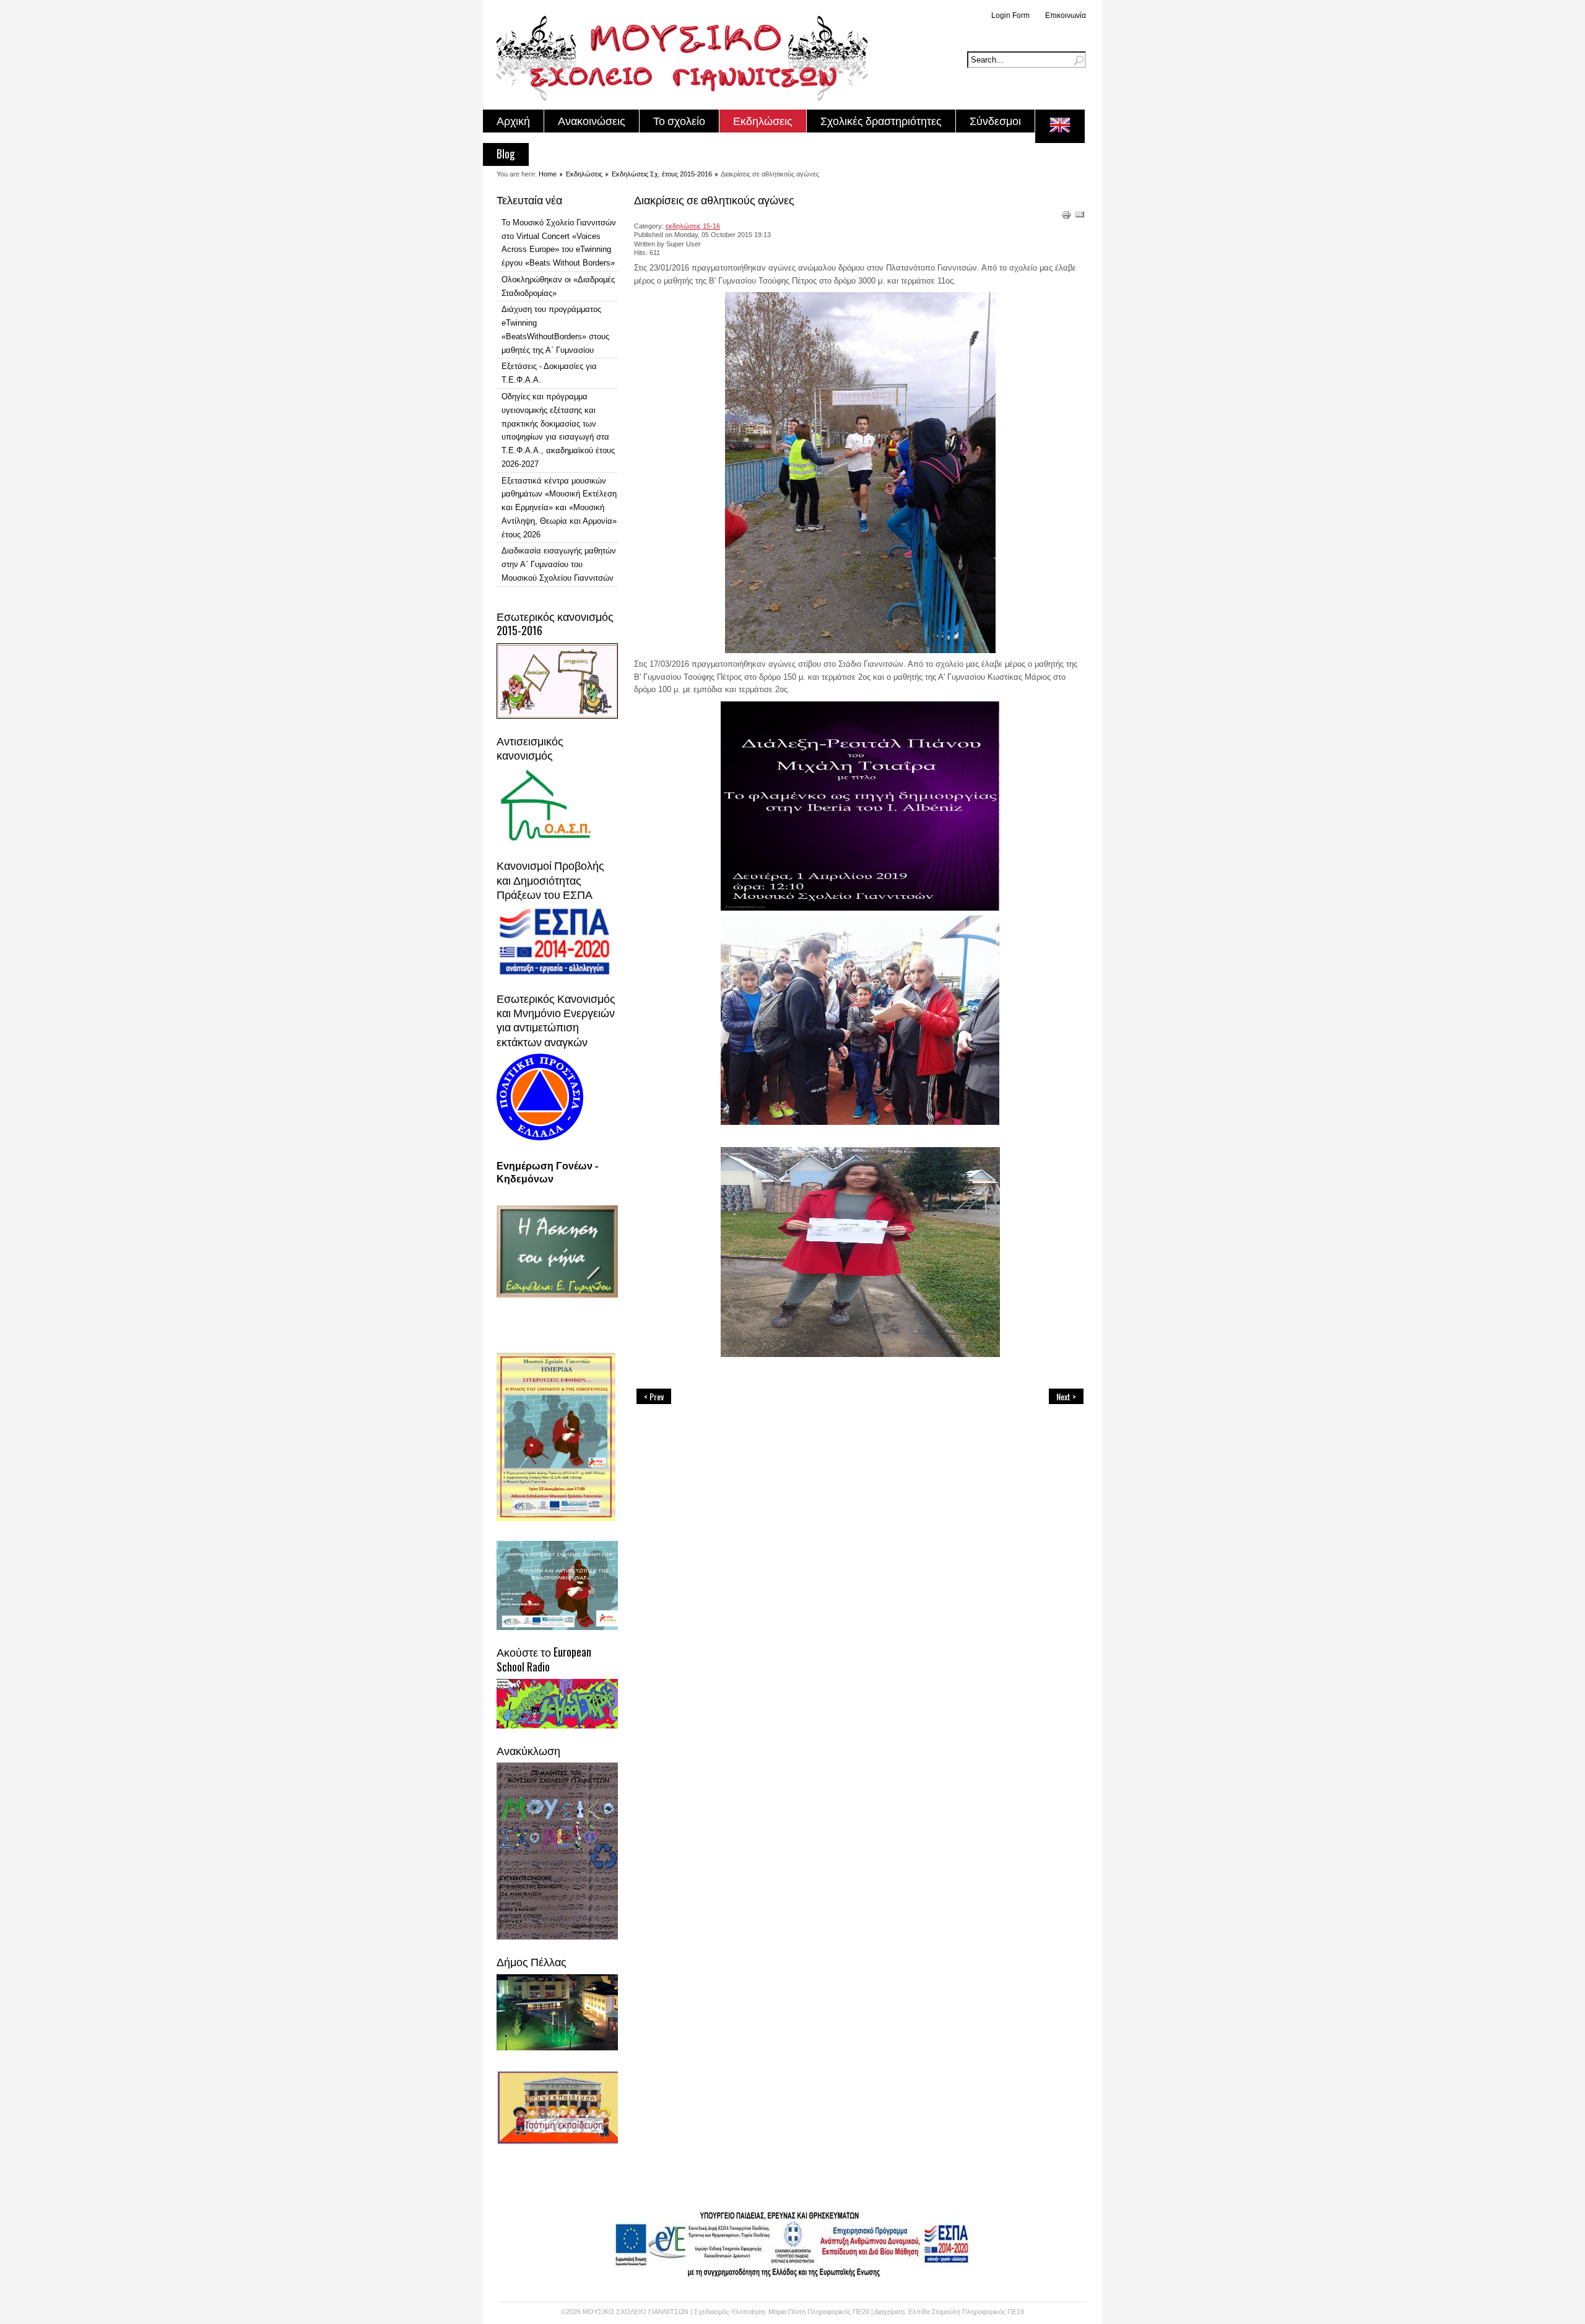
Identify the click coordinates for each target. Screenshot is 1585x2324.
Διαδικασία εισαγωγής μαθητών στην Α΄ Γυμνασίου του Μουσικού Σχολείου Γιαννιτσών (559, 564)
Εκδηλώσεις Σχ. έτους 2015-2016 (662, 174)
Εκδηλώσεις (763, 120)
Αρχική (513, 120)
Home (548, 174)
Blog (506, 154)
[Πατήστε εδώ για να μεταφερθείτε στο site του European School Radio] (558, 1726)
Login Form (1010, 15)
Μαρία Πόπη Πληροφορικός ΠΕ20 (820, 2312)
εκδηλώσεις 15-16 (693, 226)
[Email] (1080, 217)
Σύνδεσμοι (995, 120)
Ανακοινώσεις (592, 120)
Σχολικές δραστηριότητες (881, 120)
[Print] (1066, 217)
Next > (1066, 1396)
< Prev (654, 1396)
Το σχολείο (679, 120)
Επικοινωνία (1066, 15)
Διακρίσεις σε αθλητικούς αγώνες (714, 199)
